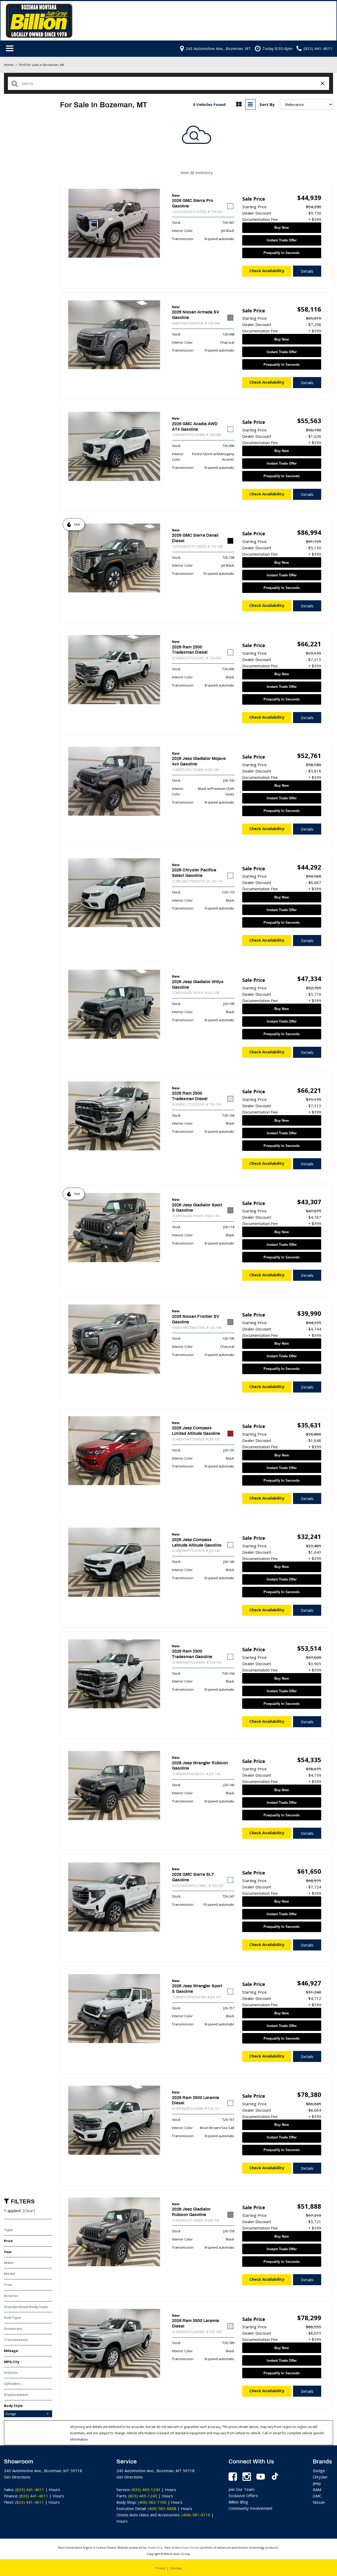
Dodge (319, 2471)
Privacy (160, 2568)
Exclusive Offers (243, 2496)
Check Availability (267, 271)
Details (307, 271)
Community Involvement (251, 2508)
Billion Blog (238, 2502)
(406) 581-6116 (196, 2515)
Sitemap (176, 2568)
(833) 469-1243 (146, 2489)
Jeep (317, 2483)
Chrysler (320, 2477)
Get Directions (17, 2477)
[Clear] (29, 2211)
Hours (54, 2489)
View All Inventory (197, 172)
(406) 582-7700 (152, 2502)
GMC (317, 2496)
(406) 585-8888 (162, 2508)
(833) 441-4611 (30, 2489)
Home (9, 65)
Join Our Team (241, 2489)
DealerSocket (190, 2547)
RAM (317, 2489)
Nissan (319, 2502)
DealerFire (155, 2547)
